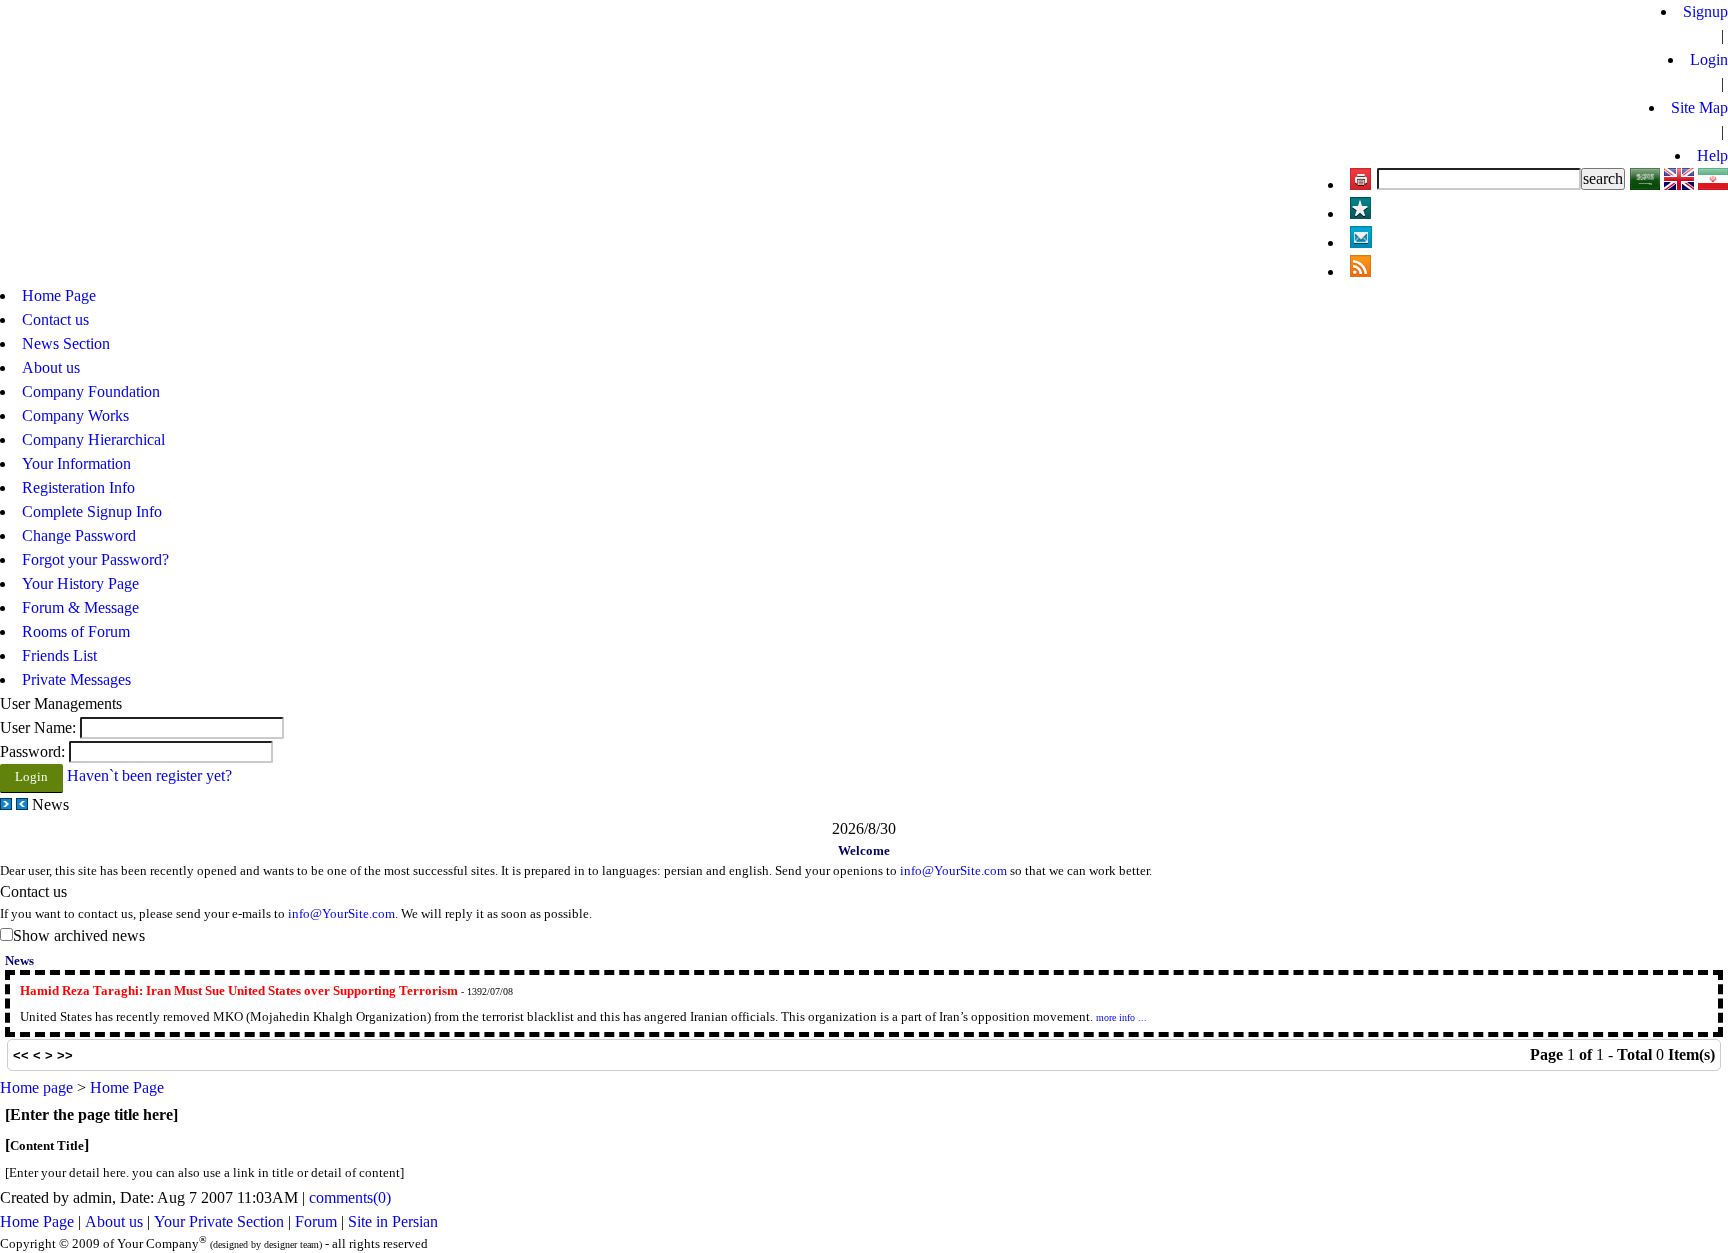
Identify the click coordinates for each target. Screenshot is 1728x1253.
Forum (316, 1221)
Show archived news (79, 935)
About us (114, 1221)
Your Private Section (219, 1221)
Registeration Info (78, 487)
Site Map (1699, 107)
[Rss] (1360, 271)
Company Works (75, 415)
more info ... (1121, 1017)
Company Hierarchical (93, 439)
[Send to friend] (1361, 242)
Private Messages (76, 679)
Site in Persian (393, 1221)
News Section (66, 343)
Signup (1705, 11)
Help (1712, 155)
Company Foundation (91, 391)
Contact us (55, 319)
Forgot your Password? (95, 559)
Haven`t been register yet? (149, 775)
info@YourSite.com (953, 870)
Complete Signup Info (92, 511)
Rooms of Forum (76, 631)
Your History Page (80, 583)
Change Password (79, 535)
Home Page (37, 1221)
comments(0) (350, 1197)
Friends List (59, 655)
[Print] (1360, 184)
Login (1709, 59)
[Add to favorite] (1360, 213)
